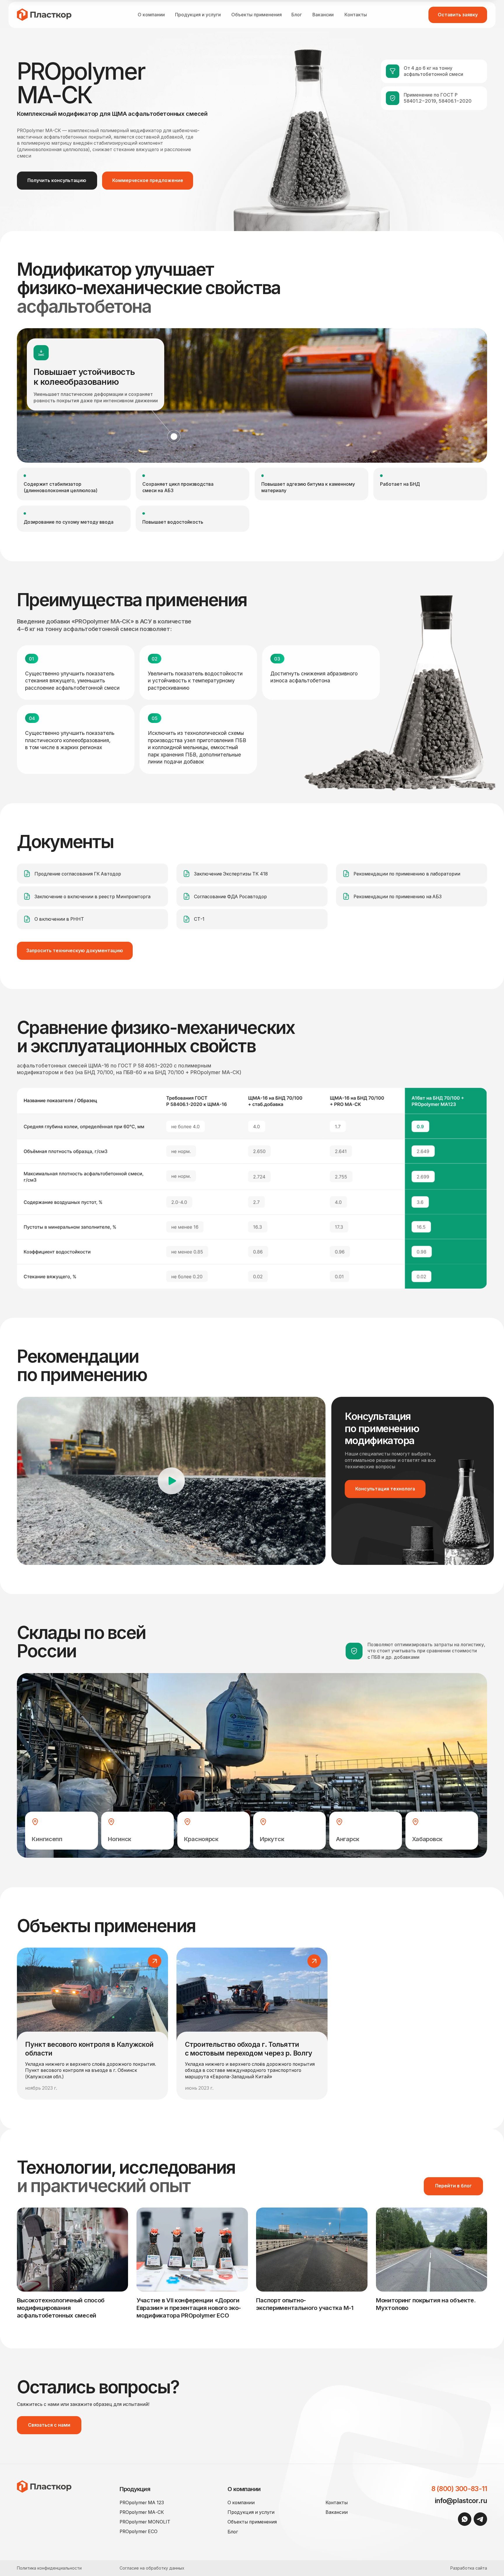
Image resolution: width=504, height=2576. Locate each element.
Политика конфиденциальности (49, 2568)
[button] (458, 15)
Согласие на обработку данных (152, 2568)
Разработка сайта (469, 2568)
